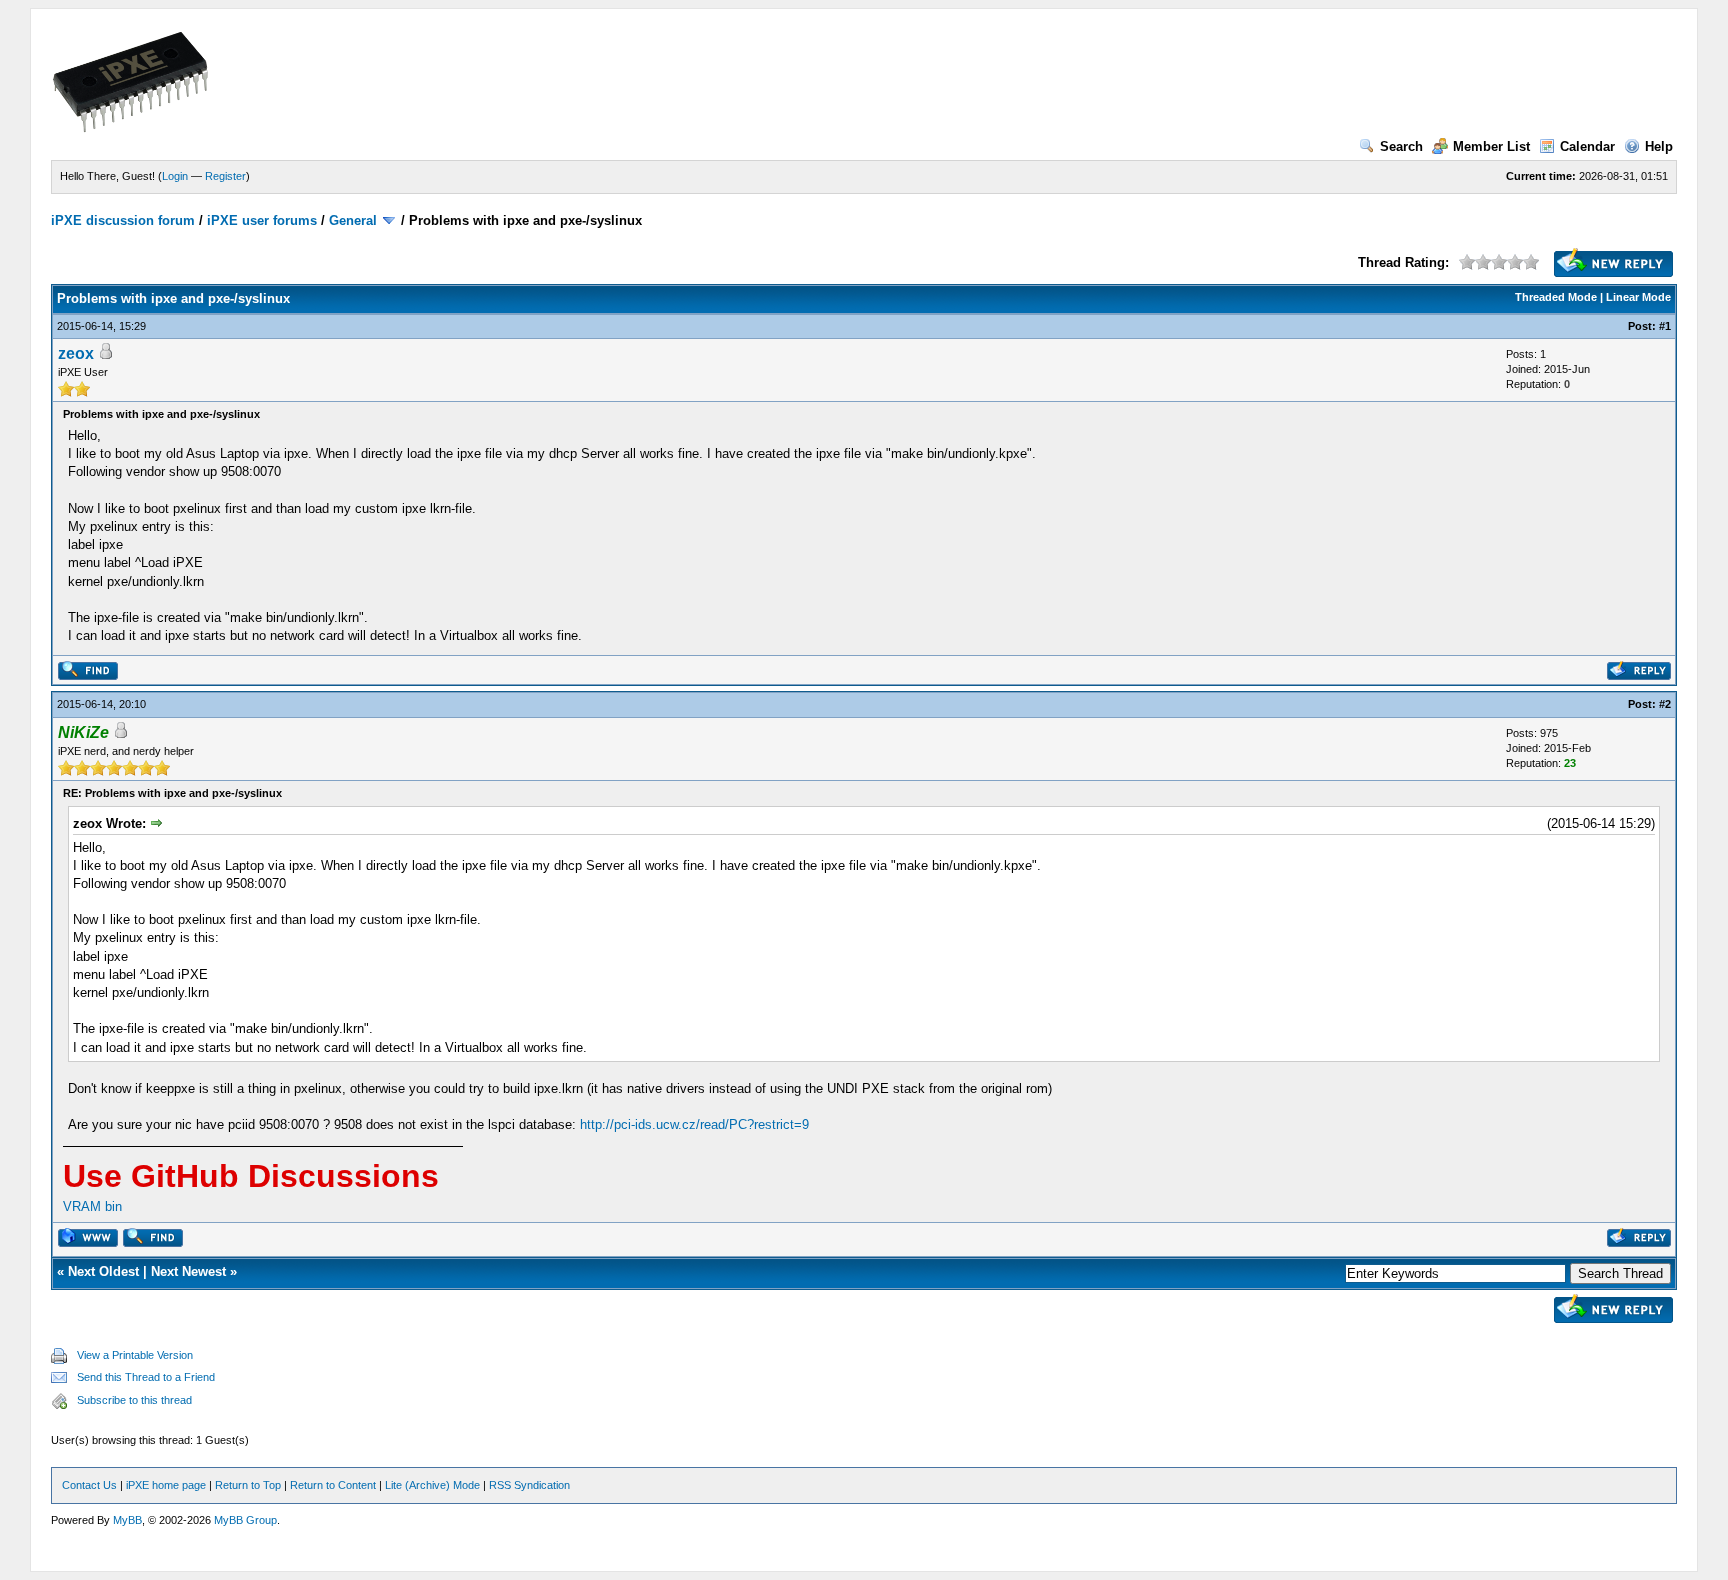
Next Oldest (103, 1271)
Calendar (1587, 146)
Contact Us (89, 1485)
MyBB (127, 1520)
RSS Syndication (529, 1485)
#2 (1665, 704)
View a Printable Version (135, 1355)
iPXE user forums (262, 220)
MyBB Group (245, 1520)
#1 (1665, 326)
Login (175, 176)
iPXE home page (166, 1485)
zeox (76, 353)
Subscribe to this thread (134, 1400)
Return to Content (333, 1485)
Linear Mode (1638, 297)
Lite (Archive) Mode (432, 1485)
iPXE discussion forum (123, 220)
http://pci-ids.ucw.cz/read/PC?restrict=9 (694, 1124)
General (353, 220)
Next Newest (188, 1271)
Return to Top (248, 1485)
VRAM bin (92, 1206)
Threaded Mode (1556, 297)
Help (1659, 146)
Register (225, 176)
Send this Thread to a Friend (146, 1377)
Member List (1491, 146)
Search (1401, 146)
